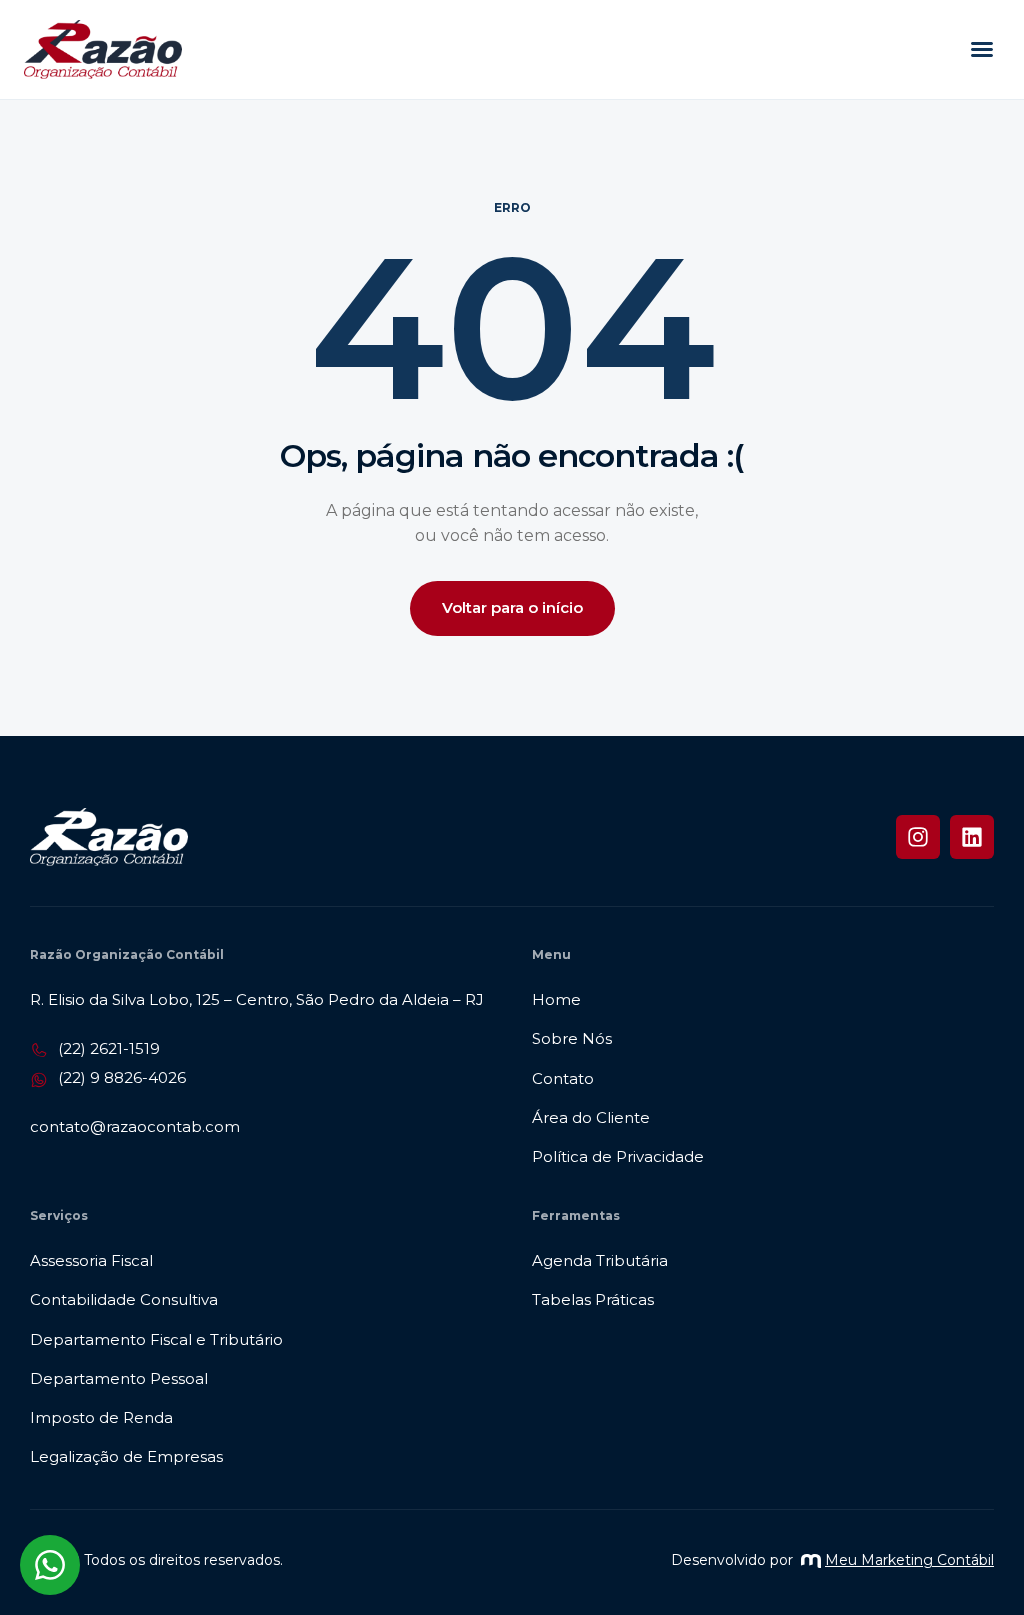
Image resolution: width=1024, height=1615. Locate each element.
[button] (982, 49)
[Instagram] (918, 837)
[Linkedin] (972, 837)
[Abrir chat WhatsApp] (50, 1565)
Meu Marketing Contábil (909, 1560)
